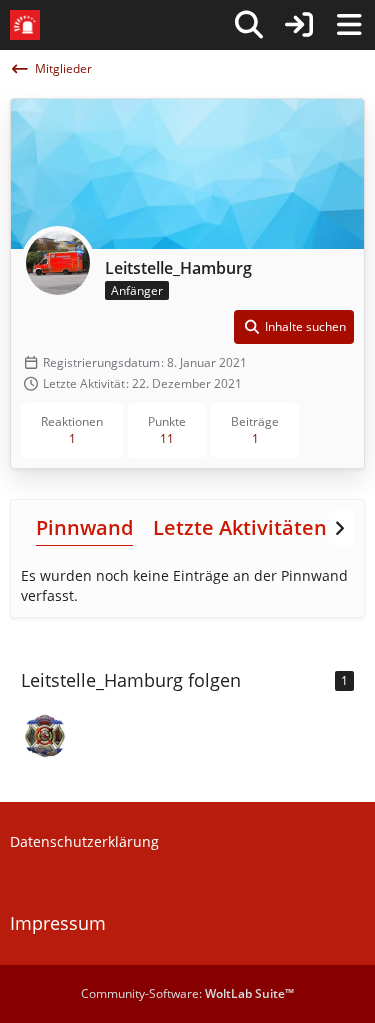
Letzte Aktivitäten (240, 527)
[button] (294, 327)
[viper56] (45, 736)
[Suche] (249, 25)
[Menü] (349, 25)
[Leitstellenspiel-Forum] (25, 25)
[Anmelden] (299, 25)
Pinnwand (84, 527)
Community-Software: (187, 993)
